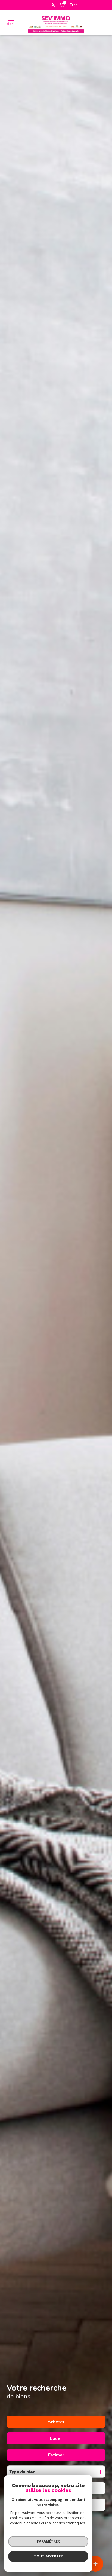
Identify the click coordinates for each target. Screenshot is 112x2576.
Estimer (56, 2455)
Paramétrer (48, 2541)
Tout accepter (48, 2556)
